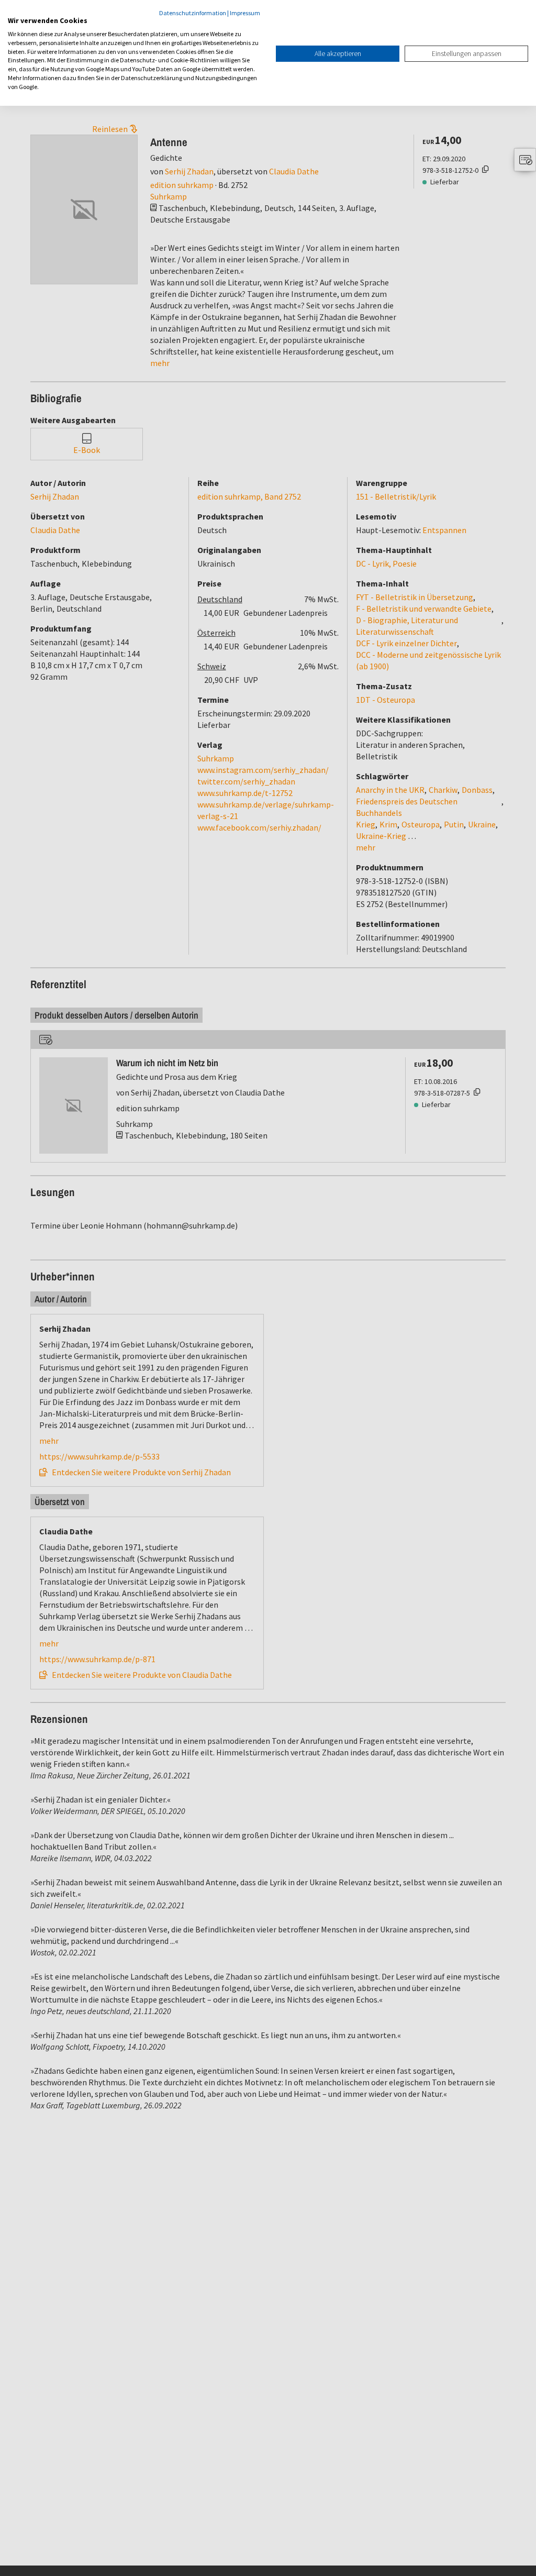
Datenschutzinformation (193, 13)
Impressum (245, 13)
